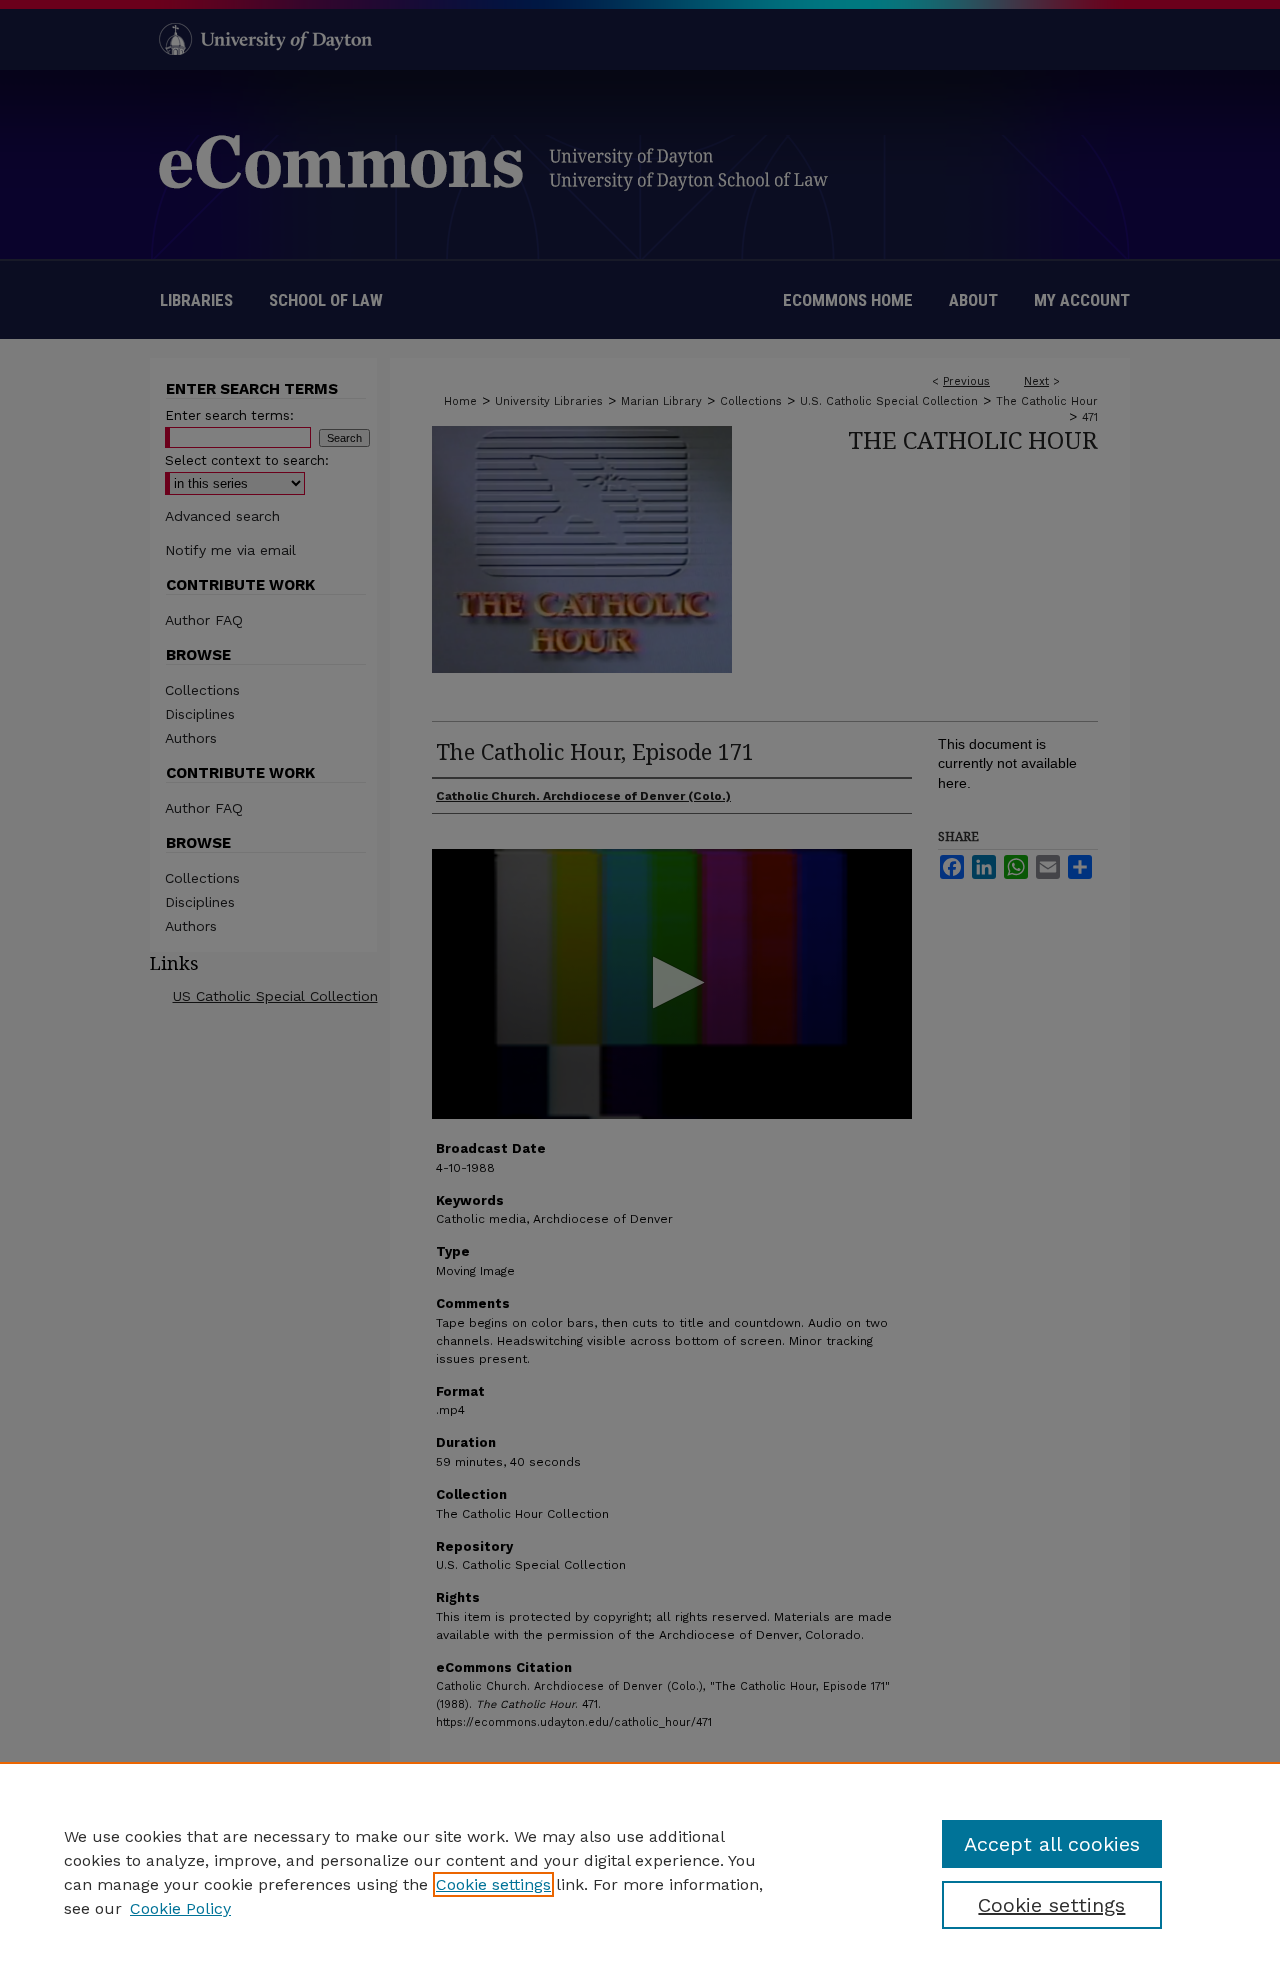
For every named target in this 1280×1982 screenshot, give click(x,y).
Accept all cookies (1052, 1844)
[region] (640, 1872)
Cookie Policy (180, 1908)
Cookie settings (493, 1884)
